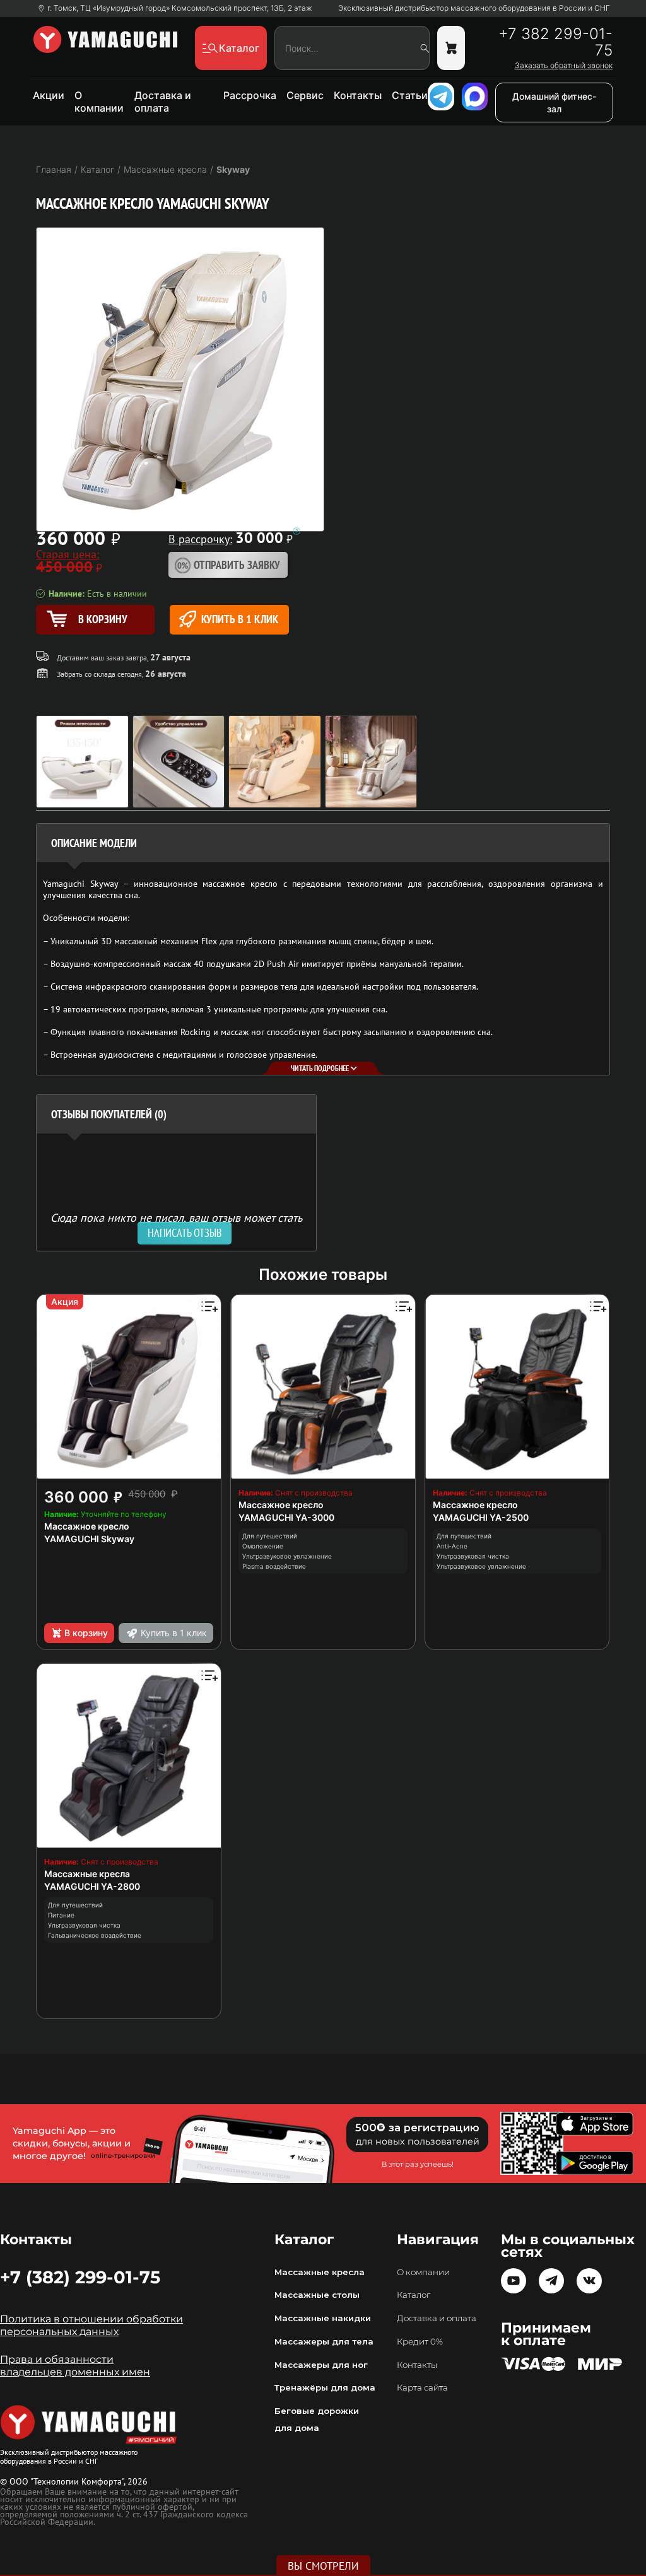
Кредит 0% (420, 2341)
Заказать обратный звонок (564, 66)
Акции (49, 95)
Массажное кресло (87, 1526)
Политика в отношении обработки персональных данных (91, 2325)
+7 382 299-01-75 (555, 42)
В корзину (86, 1633)
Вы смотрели (323, 2566)
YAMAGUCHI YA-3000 (286, 1517)
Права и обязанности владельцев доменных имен (75, 2366)
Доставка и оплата (163, 102)
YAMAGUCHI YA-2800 (92, 1886)
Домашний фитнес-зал (554, 102)
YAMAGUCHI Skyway (89, 1539)
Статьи (410, 95)
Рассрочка (250, 95)
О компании (99, 102)
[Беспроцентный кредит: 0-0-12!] (297, 531)
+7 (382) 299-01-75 (80, 2277)
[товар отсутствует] (451, 48)
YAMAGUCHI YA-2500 (481, 1517)
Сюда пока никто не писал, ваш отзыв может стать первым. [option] (176, 1223)
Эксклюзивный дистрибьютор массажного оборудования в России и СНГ (474, 8)
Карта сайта (422, 2387)
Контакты (358, 95)
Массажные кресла (87, 1874)
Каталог (414, 2295)
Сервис (305, 95)
